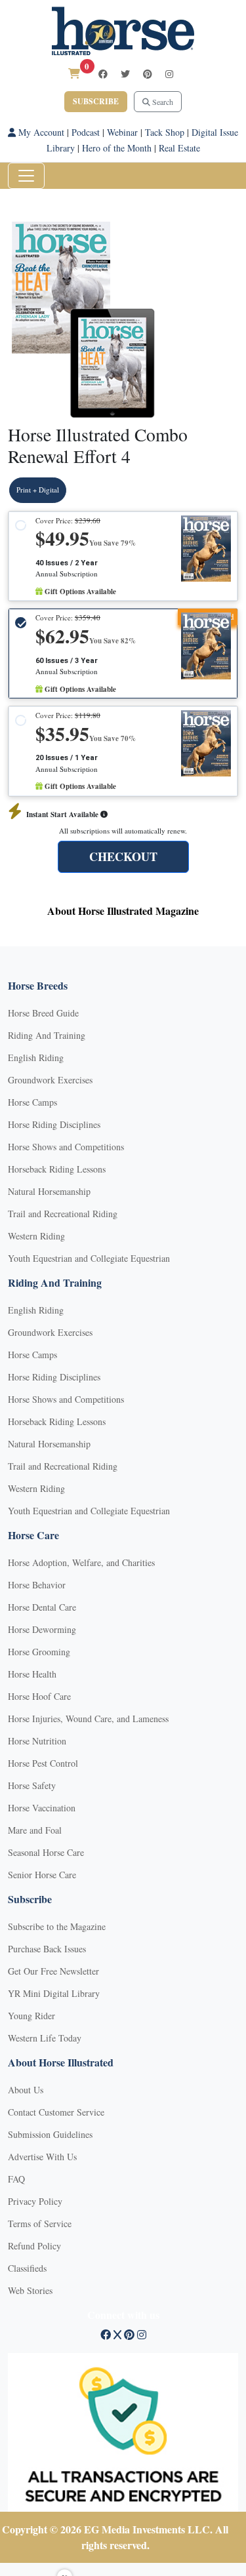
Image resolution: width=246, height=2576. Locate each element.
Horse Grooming (39, 1652)
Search (162, 102)
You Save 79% (113, 543)
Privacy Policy (35, 2201)
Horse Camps (32, 1102)
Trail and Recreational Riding (63, 1214)
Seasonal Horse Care (46, 1852)
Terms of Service (40, 2224)
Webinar (122, 132)
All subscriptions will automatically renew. (123, 831)
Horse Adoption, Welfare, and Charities (81, 1562)
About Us (26, 2090)
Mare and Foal (35, 1830)
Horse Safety (32, 1785)
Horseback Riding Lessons (57, 1169)
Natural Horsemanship (49, 1191)
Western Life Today (45, 2038)
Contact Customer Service (56, 2112)
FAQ (16, 2179)
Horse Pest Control (43, 1763)
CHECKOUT (123, 856)
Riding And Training (47, 1035)
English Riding (36, 1057)
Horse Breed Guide (43, 1013)
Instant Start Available (63, 815)
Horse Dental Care (42, 1607)
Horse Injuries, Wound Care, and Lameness (88, 1719)
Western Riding (36, 1236)
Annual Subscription (67, 574)
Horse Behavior (37, 1585)
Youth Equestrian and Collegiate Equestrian (89, 1258)
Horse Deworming (42, 1629)
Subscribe (96, 101)
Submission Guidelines (50, 2134)
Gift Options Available (79, 592)
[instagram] (169, 74)
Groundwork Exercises (50, 1080)
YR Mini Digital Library (54, 1993)
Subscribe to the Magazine (57, 1926)
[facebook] (103, 74)
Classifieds (27, 2268)
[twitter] (125, 74)
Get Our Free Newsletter (53, 1971)
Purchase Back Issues (47, 1949)
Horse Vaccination (42, 1808)
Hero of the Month (117, 148)
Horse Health (32, 1674)
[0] (74, 73)
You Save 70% (113, 738)
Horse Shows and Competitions (66, 1147)
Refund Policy (34, 2246)
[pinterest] (148, 74)
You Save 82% (113, 641)
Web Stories (30, 2290)
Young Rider (31, 2016)
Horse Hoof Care (39, 1696)
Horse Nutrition (37, 1741)
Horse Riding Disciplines (54, 1124)
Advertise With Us (42, 2157)
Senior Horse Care (42, 1875)
